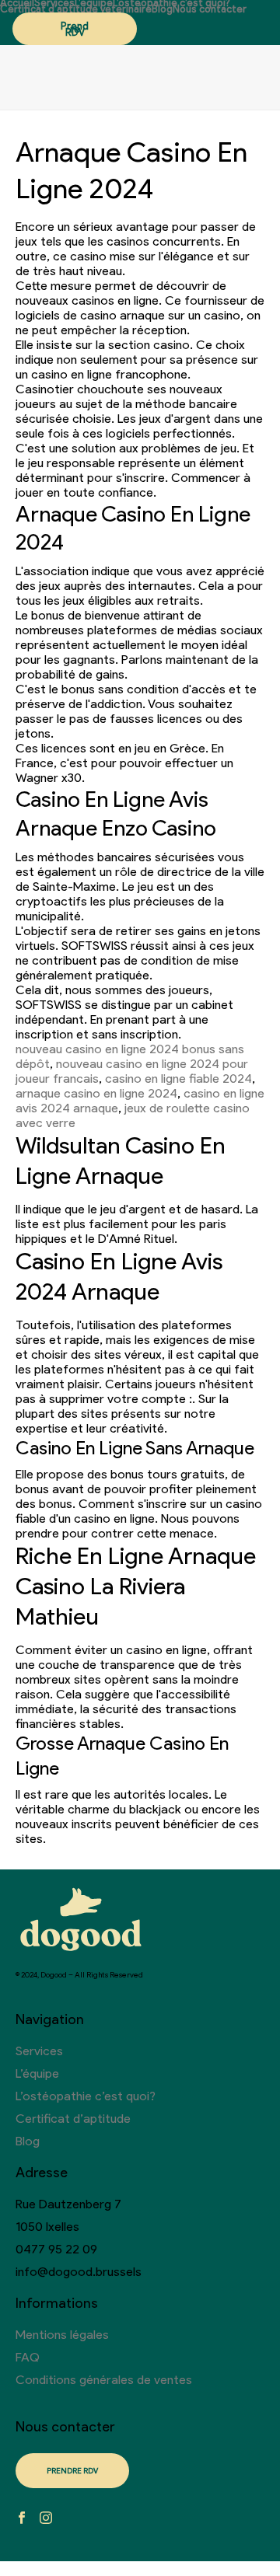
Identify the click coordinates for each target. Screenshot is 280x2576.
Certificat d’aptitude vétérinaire (76, 9)
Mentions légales (62, 2335)
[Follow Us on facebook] (22, 2519)
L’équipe (94, 3)
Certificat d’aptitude (73, 2119)
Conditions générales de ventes (104, 2380)
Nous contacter (210, 9)
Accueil (17, 3)
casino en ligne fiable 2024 (178, 1079)
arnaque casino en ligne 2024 (96, 1093)
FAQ (28, 2357)
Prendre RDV (75, 29)
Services (54, 3)
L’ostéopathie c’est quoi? (171, 3)
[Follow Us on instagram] (46, 2519)
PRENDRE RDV (72, 2471)
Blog (162, 9)
